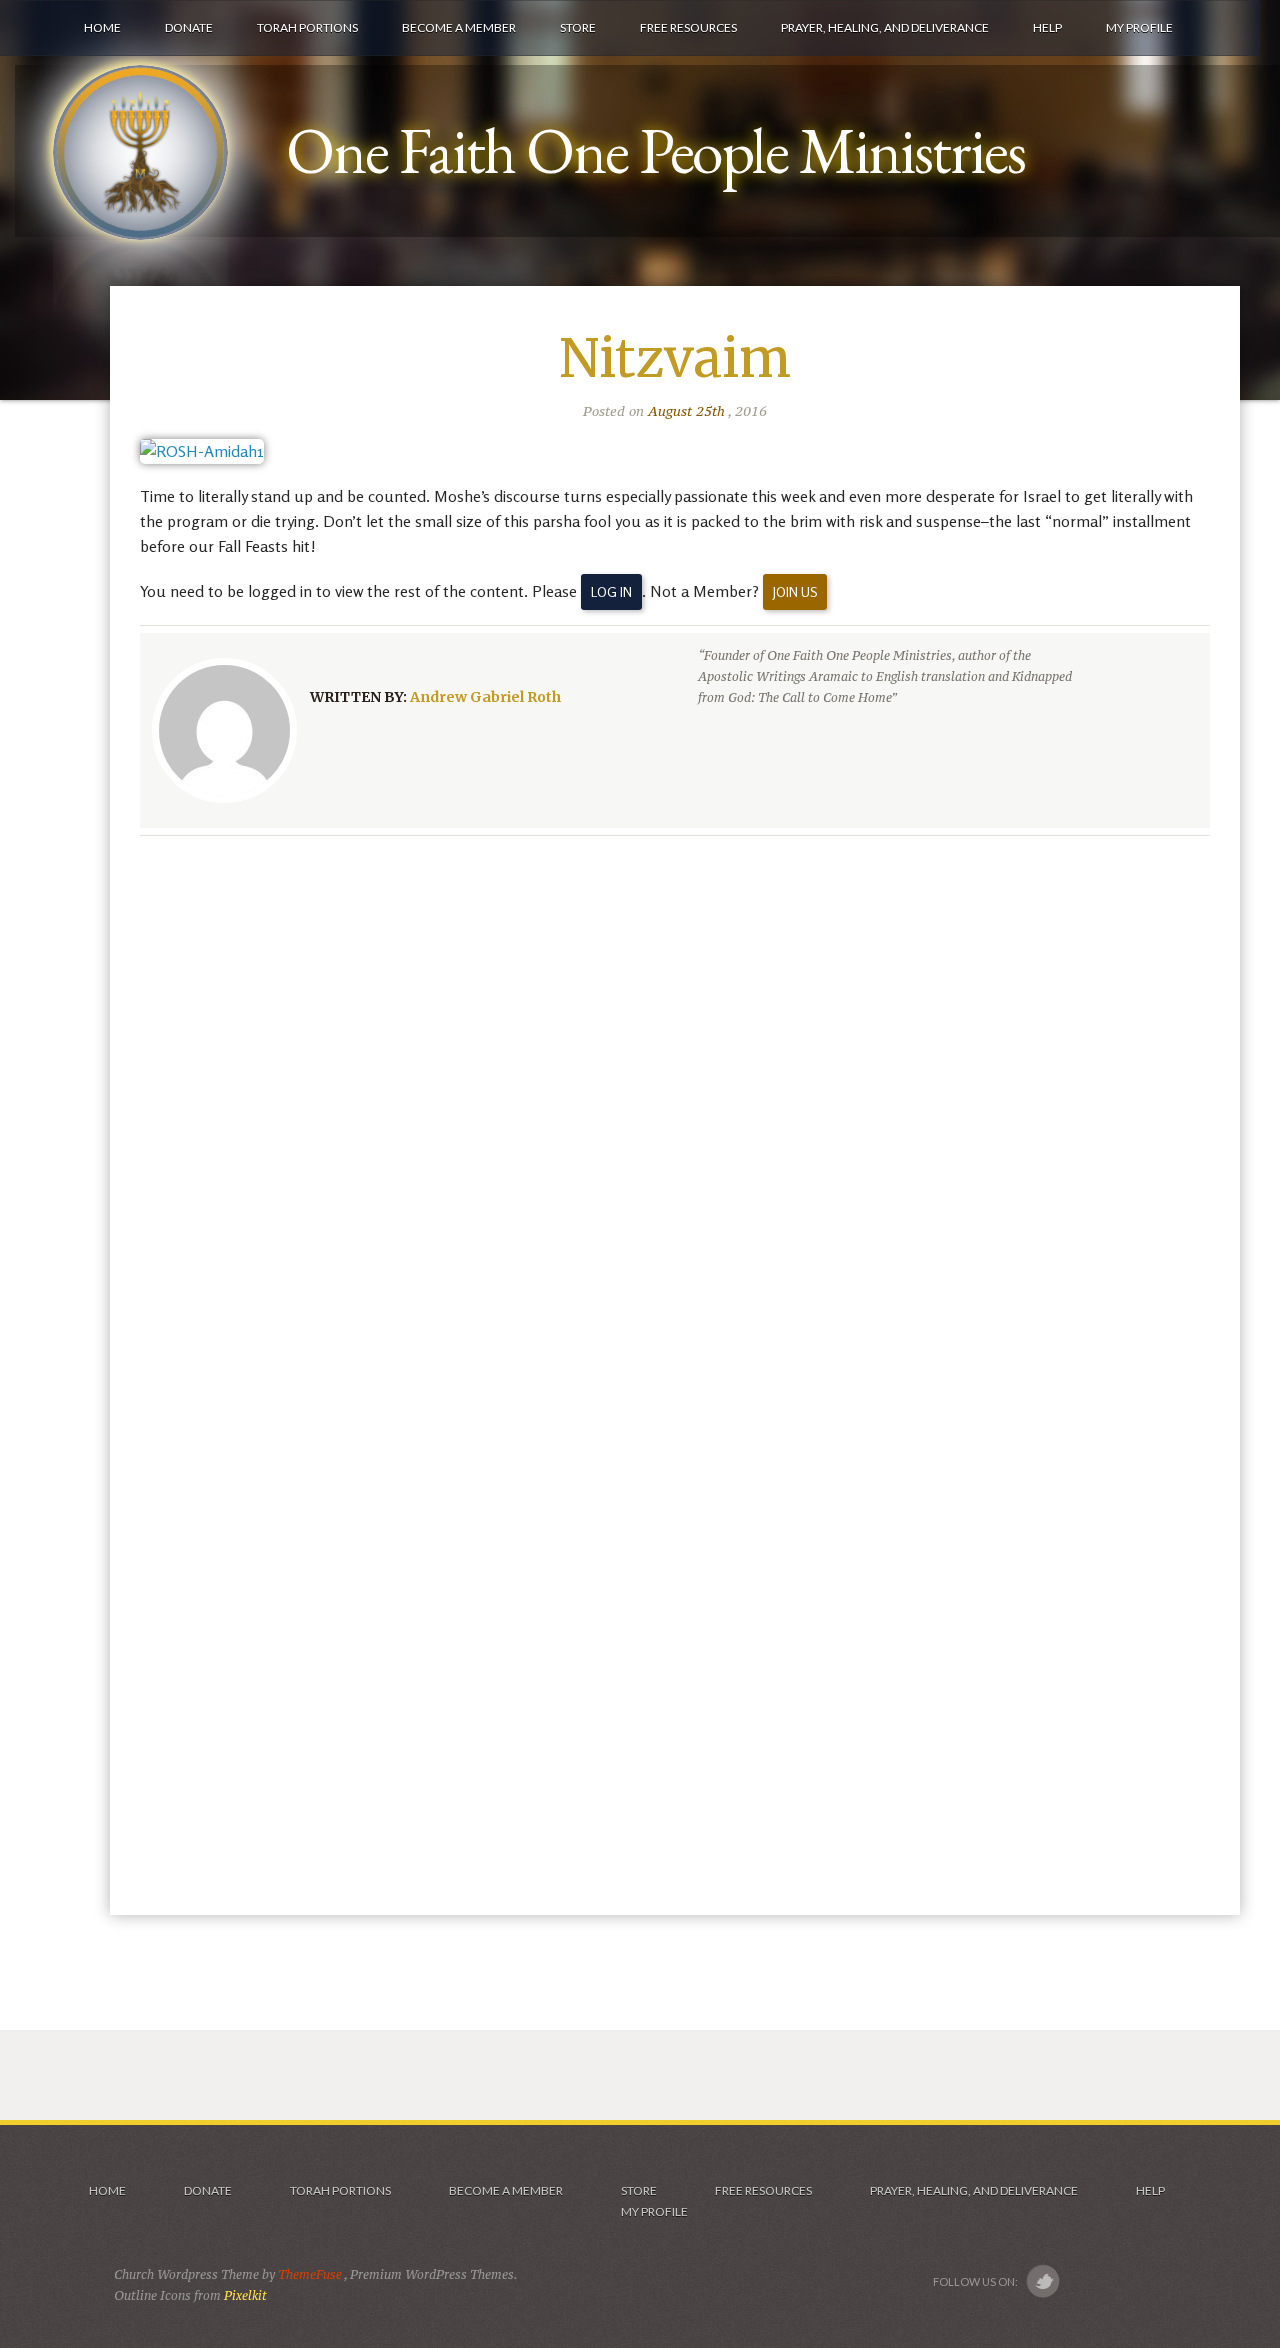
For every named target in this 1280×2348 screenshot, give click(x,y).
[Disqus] (675, 1111)
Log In (611, 592)
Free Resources (763, 2190)
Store (639, 2190)
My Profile (654, 2211)
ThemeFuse (311, 2274)
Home (106, 2190)
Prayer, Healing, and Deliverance (974, 2190)
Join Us (795, 592)
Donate (208, 2190)
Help (1150, 2190)
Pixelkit (245, 2295)
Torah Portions (340, 2190)
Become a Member (506, 2190)
